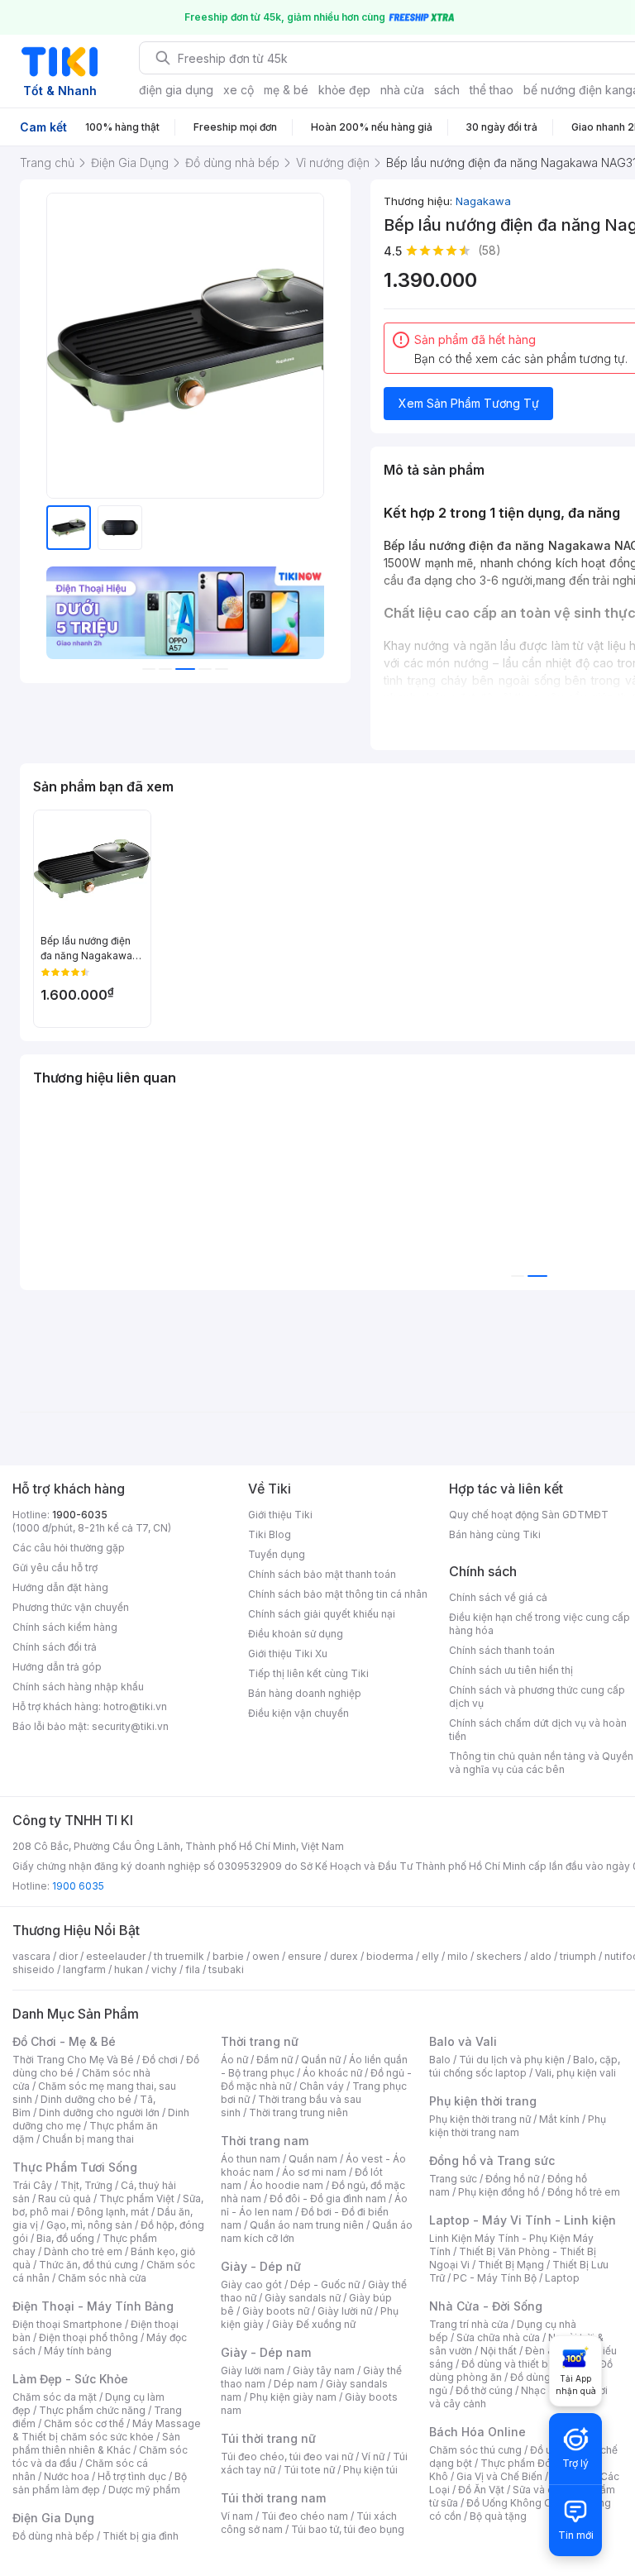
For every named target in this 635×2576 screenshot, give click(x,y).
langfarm (84, 1969)
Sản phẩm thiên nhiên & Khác (96, 2443)
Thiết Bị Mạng (511, 2265)
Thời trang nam (265, 2141)
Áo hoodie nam (286, 2185)
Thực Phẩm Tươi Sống (75, 2167)
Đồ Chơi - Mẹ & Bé (64, 2041)
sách (447, 90)
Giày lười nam (253, 2370)
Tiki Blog (270, 1534)
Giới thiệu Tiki (280, 1515)
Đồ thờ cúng (484, 2390)
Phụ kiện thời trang (483, 2101)
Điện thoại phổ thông (88, 2337)
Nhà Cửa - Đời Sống (486, 2306)
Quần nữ (321, 2060)
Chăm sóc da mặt (55, 2397)
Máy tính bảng (78, 2351)
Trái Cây (32, 2185)
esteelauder (116, 1956)
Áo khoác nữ (332, 2073)
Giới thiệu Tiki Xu (288, 1654)
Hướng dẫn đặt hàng (60, 1587)
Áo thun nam (251, 2159)
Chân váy (322, 2086)
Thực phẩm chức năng (92, 2410)
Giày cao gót (251, 2284)
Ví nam (237, 2516)
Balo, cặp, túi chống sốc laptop (525, 2066)
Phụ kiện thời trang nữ (480, 2119)
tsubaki (226, 1969)
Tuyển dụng (277, 1554)
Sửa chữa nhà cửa (498, 2337)
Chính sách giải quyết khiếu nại (322, 1614)
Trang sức (453, 2179)
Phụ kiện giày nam (293, 2397)
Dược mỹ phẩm (144, 2490)
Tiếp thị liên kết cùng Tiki (308, 1673)
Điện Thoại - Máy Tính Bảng (93, 2306)
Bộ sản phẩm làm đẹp (100, 2483)
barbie (228, 1956)
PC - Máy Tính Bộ (495, 2278)
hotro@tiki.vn (135, 1706)
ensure (305, 1956)
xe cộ (239, 90)
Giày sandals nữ (303, 2298)
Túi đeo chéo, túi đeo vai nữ (287, 2457)
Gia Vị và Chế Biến (499, 2476)
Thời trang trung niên (298, 2112)
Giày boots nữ (276, 2311)
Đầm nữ (275, 2060)
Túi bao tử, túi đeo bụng (348, 2529)
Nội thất (499, 2351)
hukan (129, 1969)
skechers (499, 1956)
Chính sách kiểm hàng (65, 1627)
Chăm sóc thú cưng (475, 2450)
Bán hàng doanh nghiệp (305, 1693)
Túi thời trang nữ (268, 2438)
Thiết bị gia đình (141, 2536)
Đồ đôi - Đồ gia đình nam (328, 2198)
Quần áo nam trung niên (307, 2225)
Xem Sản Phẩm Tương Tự (469, 403)
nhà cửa (402, 90)
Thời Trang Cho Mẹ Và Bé (73, 2060)
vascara (31, 1956)
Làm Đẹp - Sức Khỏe (70, 2379)
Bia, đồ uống (65, 2238)
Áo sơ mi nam (314, 2172)
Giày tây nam (324, 2370)
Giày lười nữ (345, 2311)
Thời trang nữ (260, 2041)
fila (193, 1969)
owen (266, 1956)
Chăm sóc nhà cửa (102, 2278)
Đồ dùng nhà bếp (53, 2536)
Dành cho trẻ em (83, 2251)
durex (344, 1956)
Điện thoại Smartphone (67, 2324)
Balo (440, 2060)
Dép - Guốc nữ (325, 2284)
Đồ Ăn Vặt (481, 2490)
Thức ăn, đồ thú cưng (88, 2265)
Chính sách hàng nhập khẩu (78, 1687)
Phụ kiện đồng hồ (499, 2192)
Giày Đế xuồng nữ (314, 2324)
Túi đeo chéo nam (305, 2516)
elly (430, 1956)
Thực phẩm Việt (137, 2198)
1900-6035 (80, 1515)
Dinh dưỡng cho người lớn (99, 2112)
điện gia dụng (176, 90)
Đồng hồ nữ (512, 2179)
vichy (164, 1969)
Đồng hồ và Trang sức (492, 2160)
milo (458, 1956)
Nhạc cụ (540, 2390)
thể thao (492, 90)
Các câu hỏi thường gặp (69, 1548)
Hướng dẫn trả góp (57, 1667)
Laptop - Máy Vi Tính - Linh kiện (523, 2220)
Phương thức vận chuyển (71, 1607)
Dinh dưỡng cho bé (86, 2099)
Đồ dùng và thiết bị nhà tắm (526, 2364)
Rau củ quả (64, 2198)
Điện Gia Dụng (53, 2518)
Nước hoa (67, 2476)
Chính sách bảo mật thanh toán (322, 1574)
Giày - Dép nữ (261, 2266)
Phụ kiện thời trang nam (518, 2126)
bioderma (390, 1956)
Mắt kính (559, 2119)
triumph (578, 1956)
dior (68, 1956)
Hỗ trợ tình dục (132, 2476)
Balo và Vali (463, 2041)
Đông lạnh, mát (113, 2212)
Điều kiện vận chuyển (298, 1713)
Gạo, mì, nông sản (89, 2225)
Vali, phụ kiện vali (575, 2073)
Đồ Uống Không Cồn (515, 2503)
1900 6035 (78, 1886)
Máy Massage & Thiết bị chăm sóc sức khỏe (107, 2430)
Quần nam (313, 2159)
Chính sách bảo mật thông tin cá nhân (338, 1594)
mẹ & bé (286, 90)
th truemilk (179, 1956)
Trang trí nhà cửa (469, 2324)
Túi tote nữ (309, 2470)
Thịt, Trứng (86, 2185)
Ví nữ (373, 2457)
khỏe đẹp (344, 90)
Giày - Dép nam (266, 2352)
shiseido (33, 1969)
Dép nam (296, 2384)
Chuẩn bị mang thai (88, 2139)
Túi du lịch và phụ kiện (512, 2060)
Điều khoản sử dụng (296, 1634)
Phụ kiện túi (370, 2470)
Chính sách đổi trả (55, 1647)
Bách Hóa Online (477, 2432)
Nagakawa (483, 201)
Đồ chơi (160, 2060)
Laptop (562, 2278)
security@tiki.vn (130, 1726)
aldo (541, 1956)
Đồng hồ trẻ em (584, 2192)
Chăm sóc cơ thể (84, 2423)
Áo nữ (234, 2060)
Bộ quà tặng (498, 2516)
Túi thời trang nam (273, 2498)
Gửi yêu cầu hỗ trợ (55, 1568)
